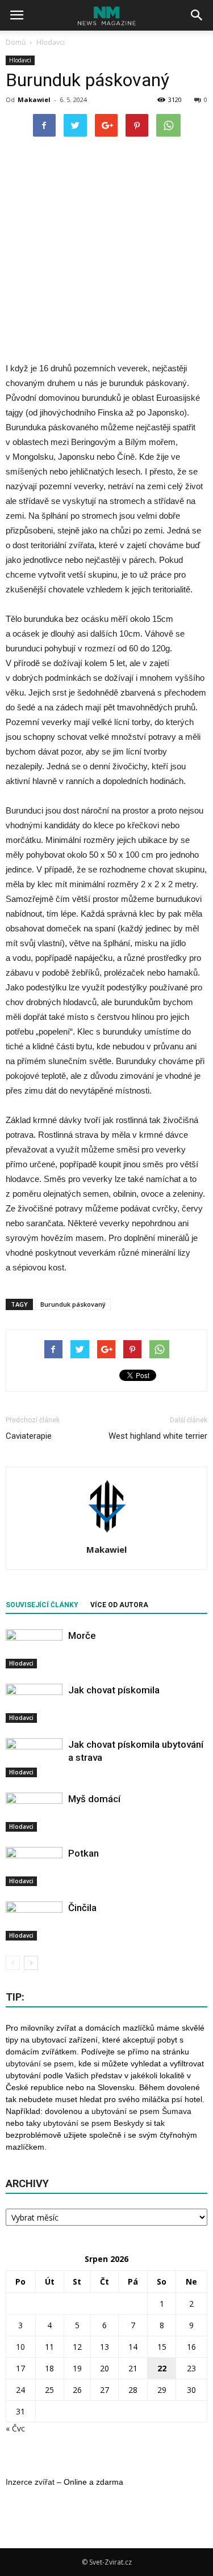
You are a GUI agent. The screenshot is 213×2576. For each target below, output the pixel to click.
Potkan (83, 1853)
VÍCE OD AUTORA (119, 1605)
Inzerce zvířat (30, 2482)
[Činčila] (34, 1921)
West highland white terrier (158, 1436)
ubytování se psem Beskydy (93, 2123)
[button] (197, 15)
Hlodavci (20, 60)
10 (20, 2347)
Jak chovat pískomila (114, 1690)
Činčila (82, 1908)
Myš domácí (94, 1799)
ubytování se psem (40, 2064)
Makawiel (34, 99)
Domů (16, 42)
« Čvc (15, 2428)
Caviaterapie (29, 1436)
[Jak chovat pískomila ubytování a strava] (34, 1758)
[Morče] (34, 1649)
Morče (82, 1636)
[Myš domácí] (34, 1812)
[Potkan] (34, 1867)
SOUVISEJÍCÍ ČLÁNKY (42, 1605)
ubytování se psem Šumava (141, 2111)
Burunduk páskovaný (73, 1304)
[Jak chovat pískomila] (34, 1703)
